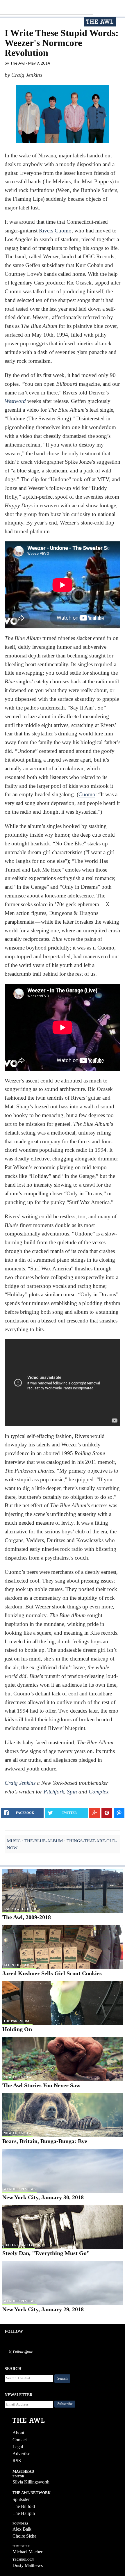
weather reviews (19, 2189)
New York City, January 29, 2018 (43, 2309)
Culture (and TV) (19, 2245)
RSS (17, 2461)
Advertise (21, 2454)
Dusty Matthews (28, 2565)
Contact (20, 2440)
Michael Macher (27, 2552)
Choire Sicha (24, 2536)
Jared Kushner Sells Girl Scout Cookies (52, 1973)
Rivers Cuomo (55, 231)
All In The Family (19, 1965)
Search (63, 2378)
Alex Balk (22, 2529)
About (18, 2433)
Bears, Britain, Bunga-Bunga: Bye (45, 2141)
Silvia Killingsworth (31, 2482)
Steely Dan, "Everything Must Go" (46, 2253)
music (14, 1841)
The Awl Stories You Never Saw (41, 2085)
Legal (18, 2447)
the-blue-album (44, 1841)
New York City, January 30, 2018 (43, 2197)
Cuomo (87, 794)
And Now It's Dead (20, 1909)
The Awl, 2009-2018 (27, 1917)
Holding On (17, 2029)
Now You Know (17, 2077)
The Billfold (24, 2506)
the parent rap (17, 2021)
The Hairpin (24, 2513)
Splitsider (21, 2499)
